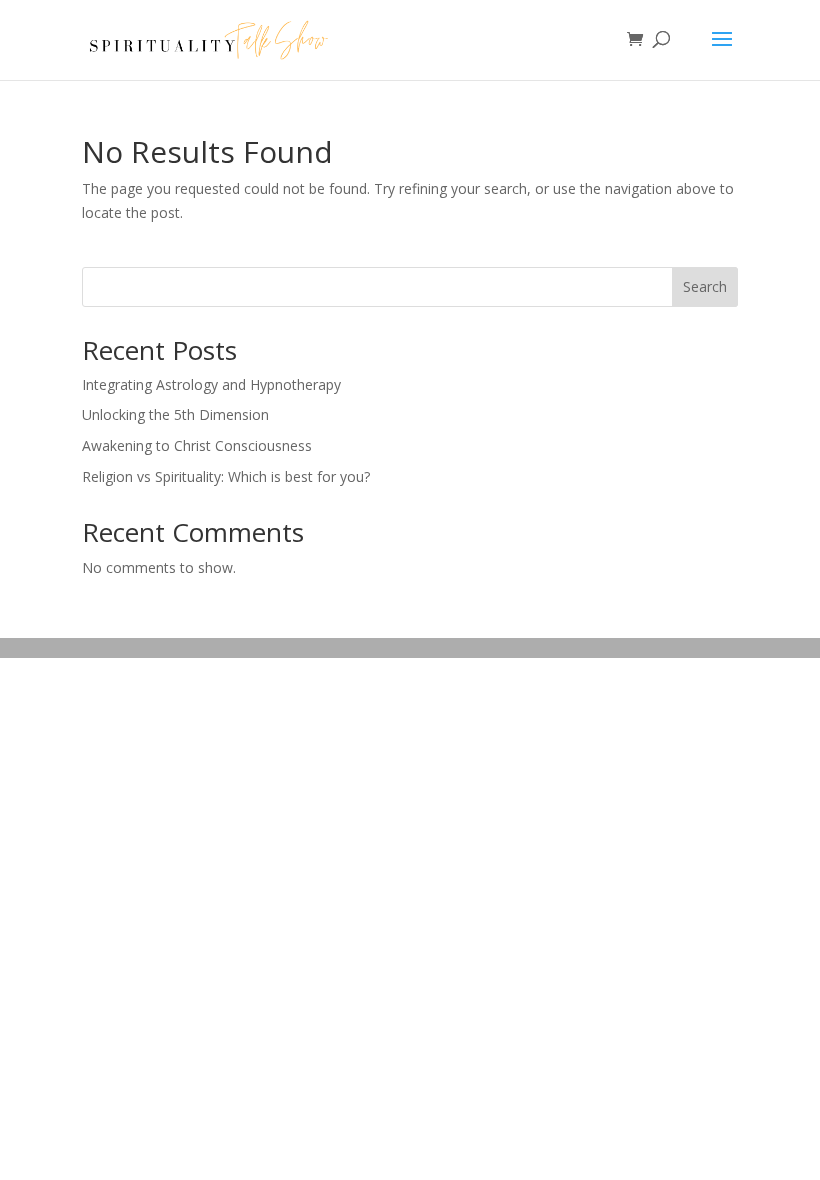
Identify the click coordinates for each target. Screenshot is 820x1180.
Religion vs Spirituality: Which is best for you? (226, 476)
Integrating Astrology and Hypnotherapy (211, 384)
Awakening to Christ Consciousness (197, 445)
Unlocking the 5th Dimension (175, 414)
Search (705, 286)
